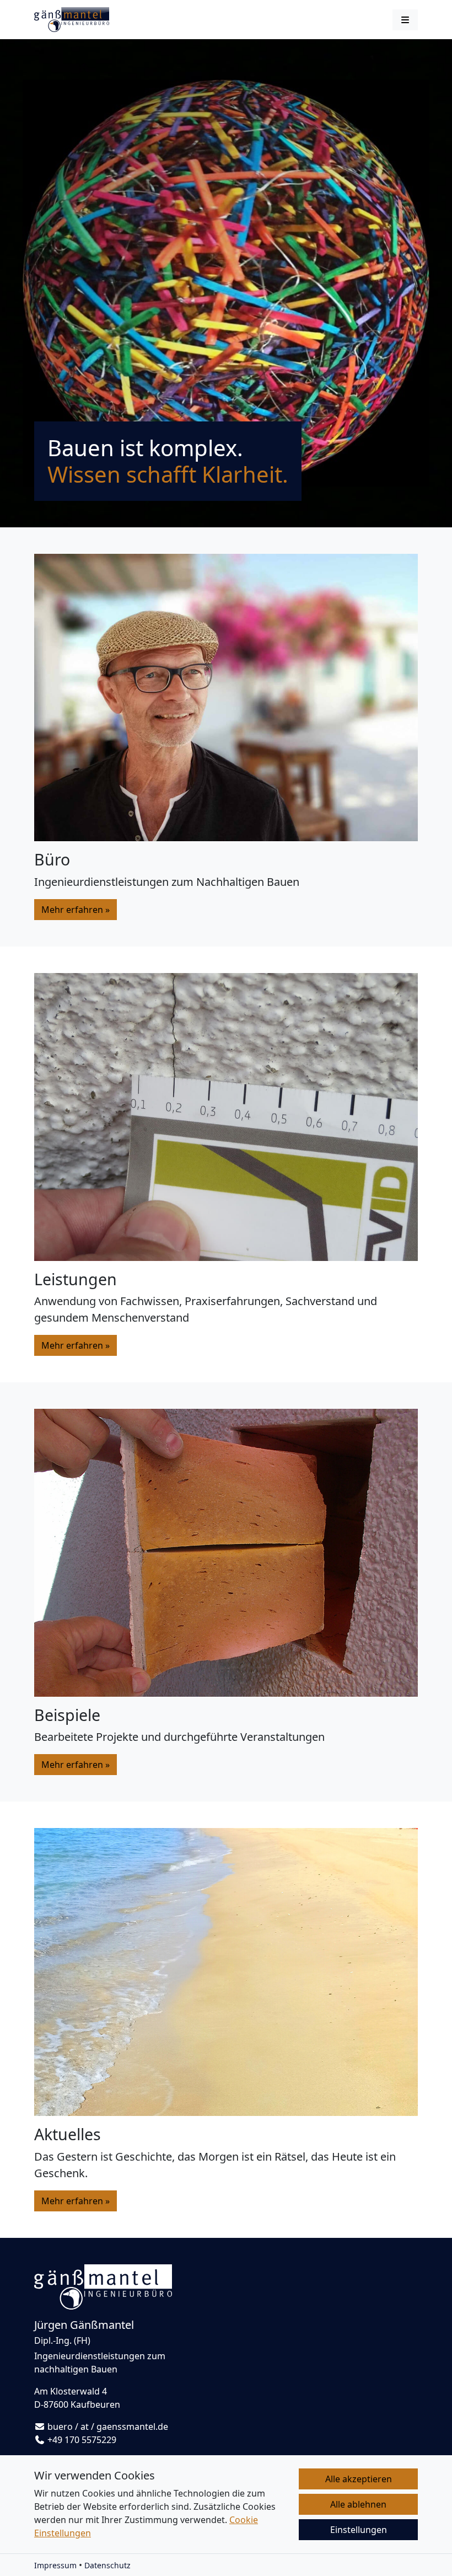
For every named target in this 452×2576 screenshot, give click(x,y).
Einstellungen (359, 2530)
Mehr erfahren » (76, 910)
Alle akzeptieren (359, 2479)
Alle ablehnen (358, 2504)
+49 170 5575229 (82, 2440)
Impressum (55, 2565)
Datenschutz (107, 2565)
